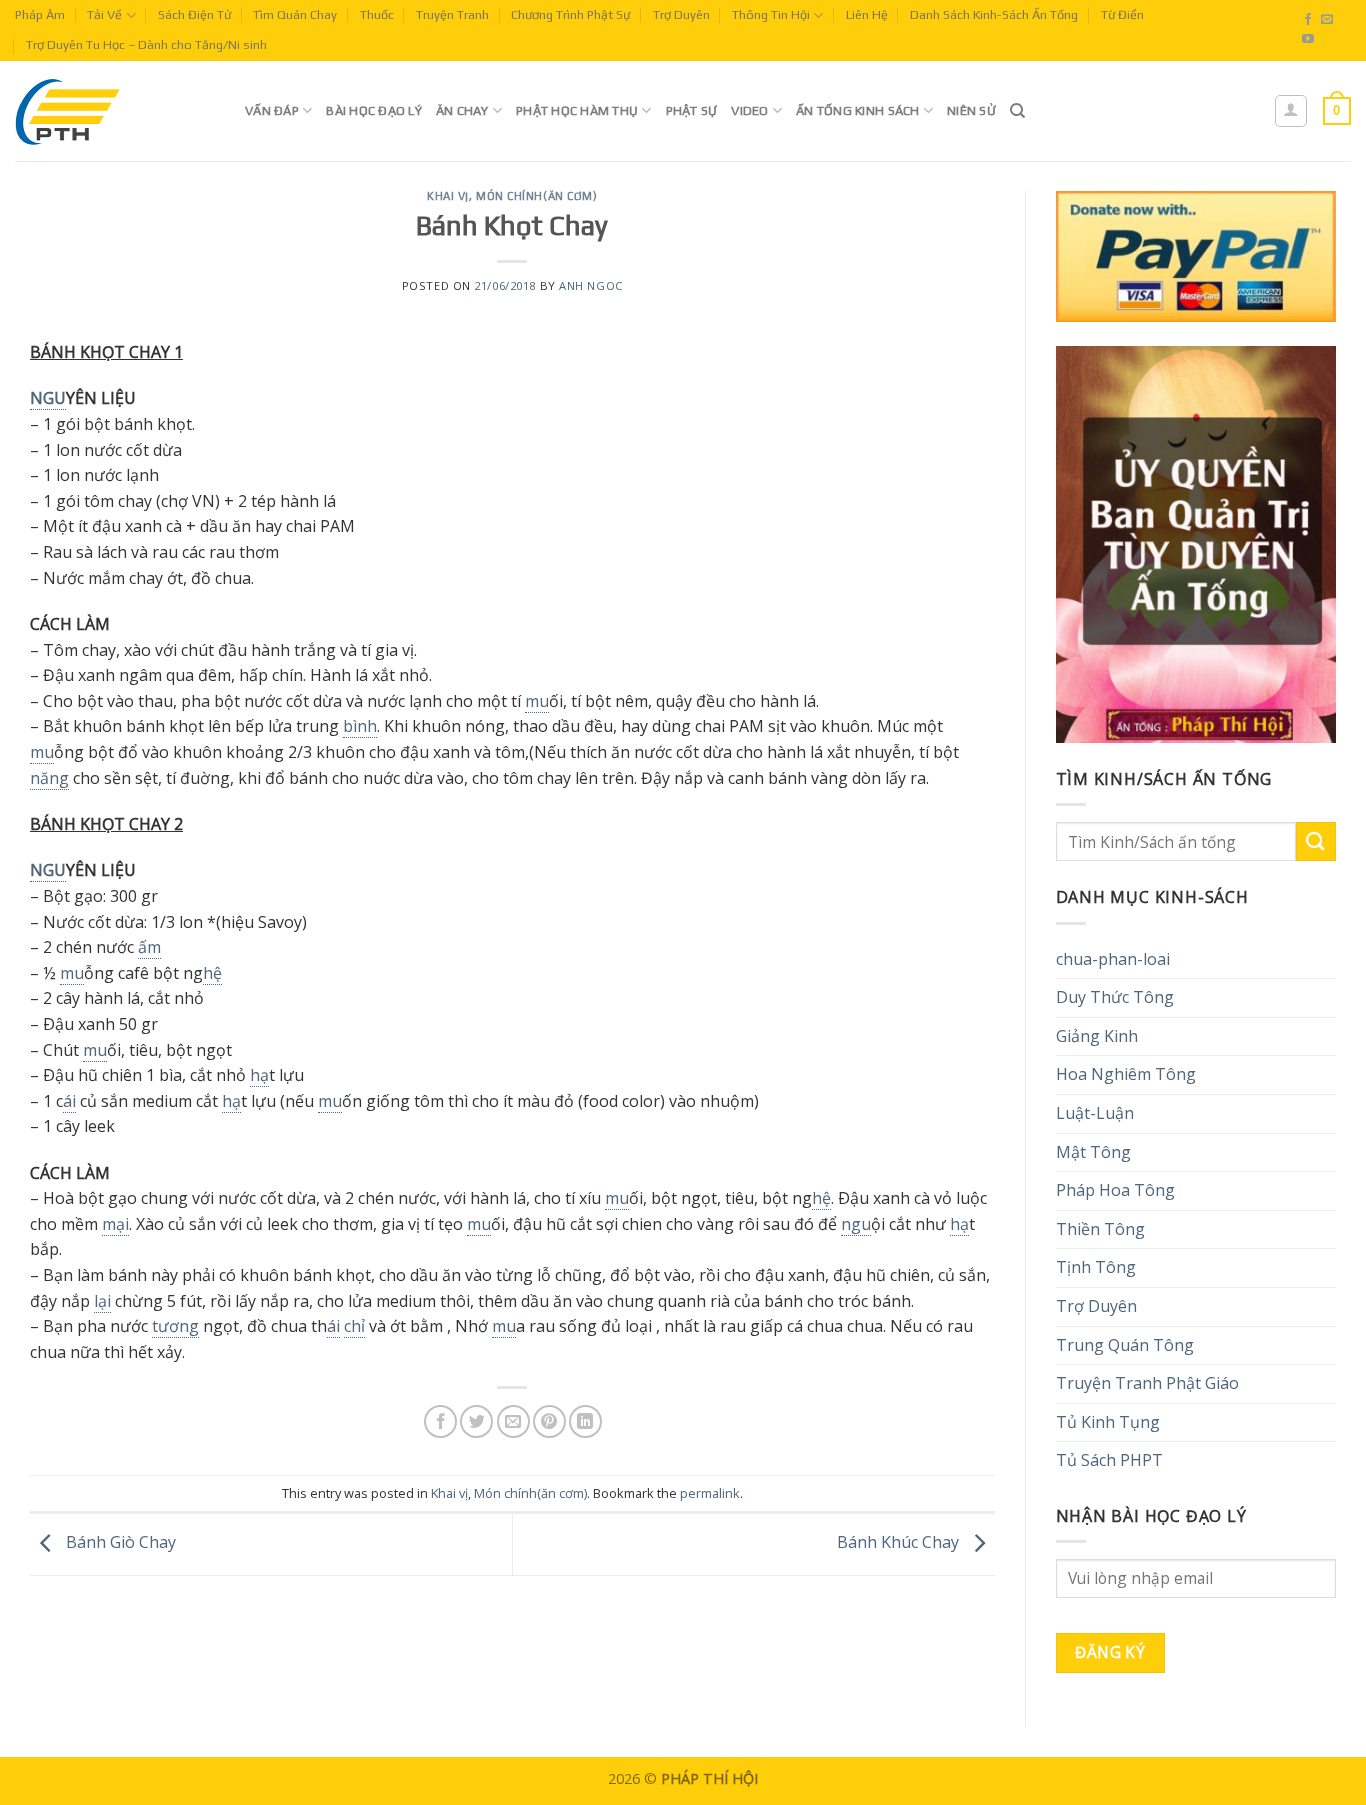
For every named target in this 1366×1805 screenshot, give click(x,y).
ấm (149, 947)
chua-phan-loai (1113, 959)
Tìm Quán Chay (295, 14)
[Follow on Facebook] (1308, 20)
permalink (710, 1493)
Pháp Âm (40, 14)
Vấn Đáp (272, 110)
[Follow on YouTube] (1308, 40)
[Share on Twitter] (476, 1421)
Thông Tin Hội (771, 14)
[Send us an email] (1327, 20)
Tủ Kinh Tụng (1108, 1422)
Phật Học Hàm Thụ (577, 110)
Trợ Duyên (681, 14)
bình (360, 726)
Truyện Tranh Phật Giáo (1147, 1383)
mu (537, 701)
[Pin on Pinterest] (549, 1421)
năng (49, 778)
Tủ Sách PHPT (1109, 1460)
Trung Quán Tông (1125, 1345)
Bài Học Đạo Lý (374, 110)
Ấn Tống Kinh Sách (857, 110)
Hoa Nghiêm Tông (1126, 1074)
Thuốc (377, 14)
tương (175, 1326)
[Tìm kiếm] (1017, 111)
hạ (259, 1075)
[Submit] (1316, 841)
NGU (48, 398)
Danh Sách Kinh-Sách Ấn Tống (994, 14)
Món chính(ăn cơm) (537, 196)
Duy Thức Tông (1115, 997)
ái (69, 1101)
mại (115, 1224)
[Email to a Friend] (513, 1421)
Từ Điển (1122, 14)
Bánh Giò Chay (119, 1543)
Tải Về (104, 14)
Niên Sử (971, 110)
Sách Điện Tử (194, 14)
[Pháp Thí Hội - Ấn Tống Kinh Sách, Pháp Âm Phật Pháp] (115, 111)
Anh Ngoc (590, 285)
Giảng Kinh (1097, 1036)
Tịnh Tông (1096, 1267)
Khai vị (448, 196)
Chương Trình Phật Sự (570, 14)
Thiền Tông (1100, 1229)
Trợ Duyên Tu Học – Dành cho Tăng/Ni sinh (146, 44)
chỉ (354, 1326)
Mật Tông (1093, 1152)
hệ (212, 973)
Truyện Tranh (452, 14)
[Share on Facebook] (440, 1421)
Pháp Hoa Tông (1115, 1190)
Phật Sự (692, 110)
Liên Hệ (867, 14)
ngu (856, 1224)
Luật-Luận (1095, 1113)
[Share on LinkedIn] (585, 1421)
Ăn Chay (462, 110)
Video (749, 110)
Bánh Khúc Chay (900, 1543)
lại (102, 1301)
